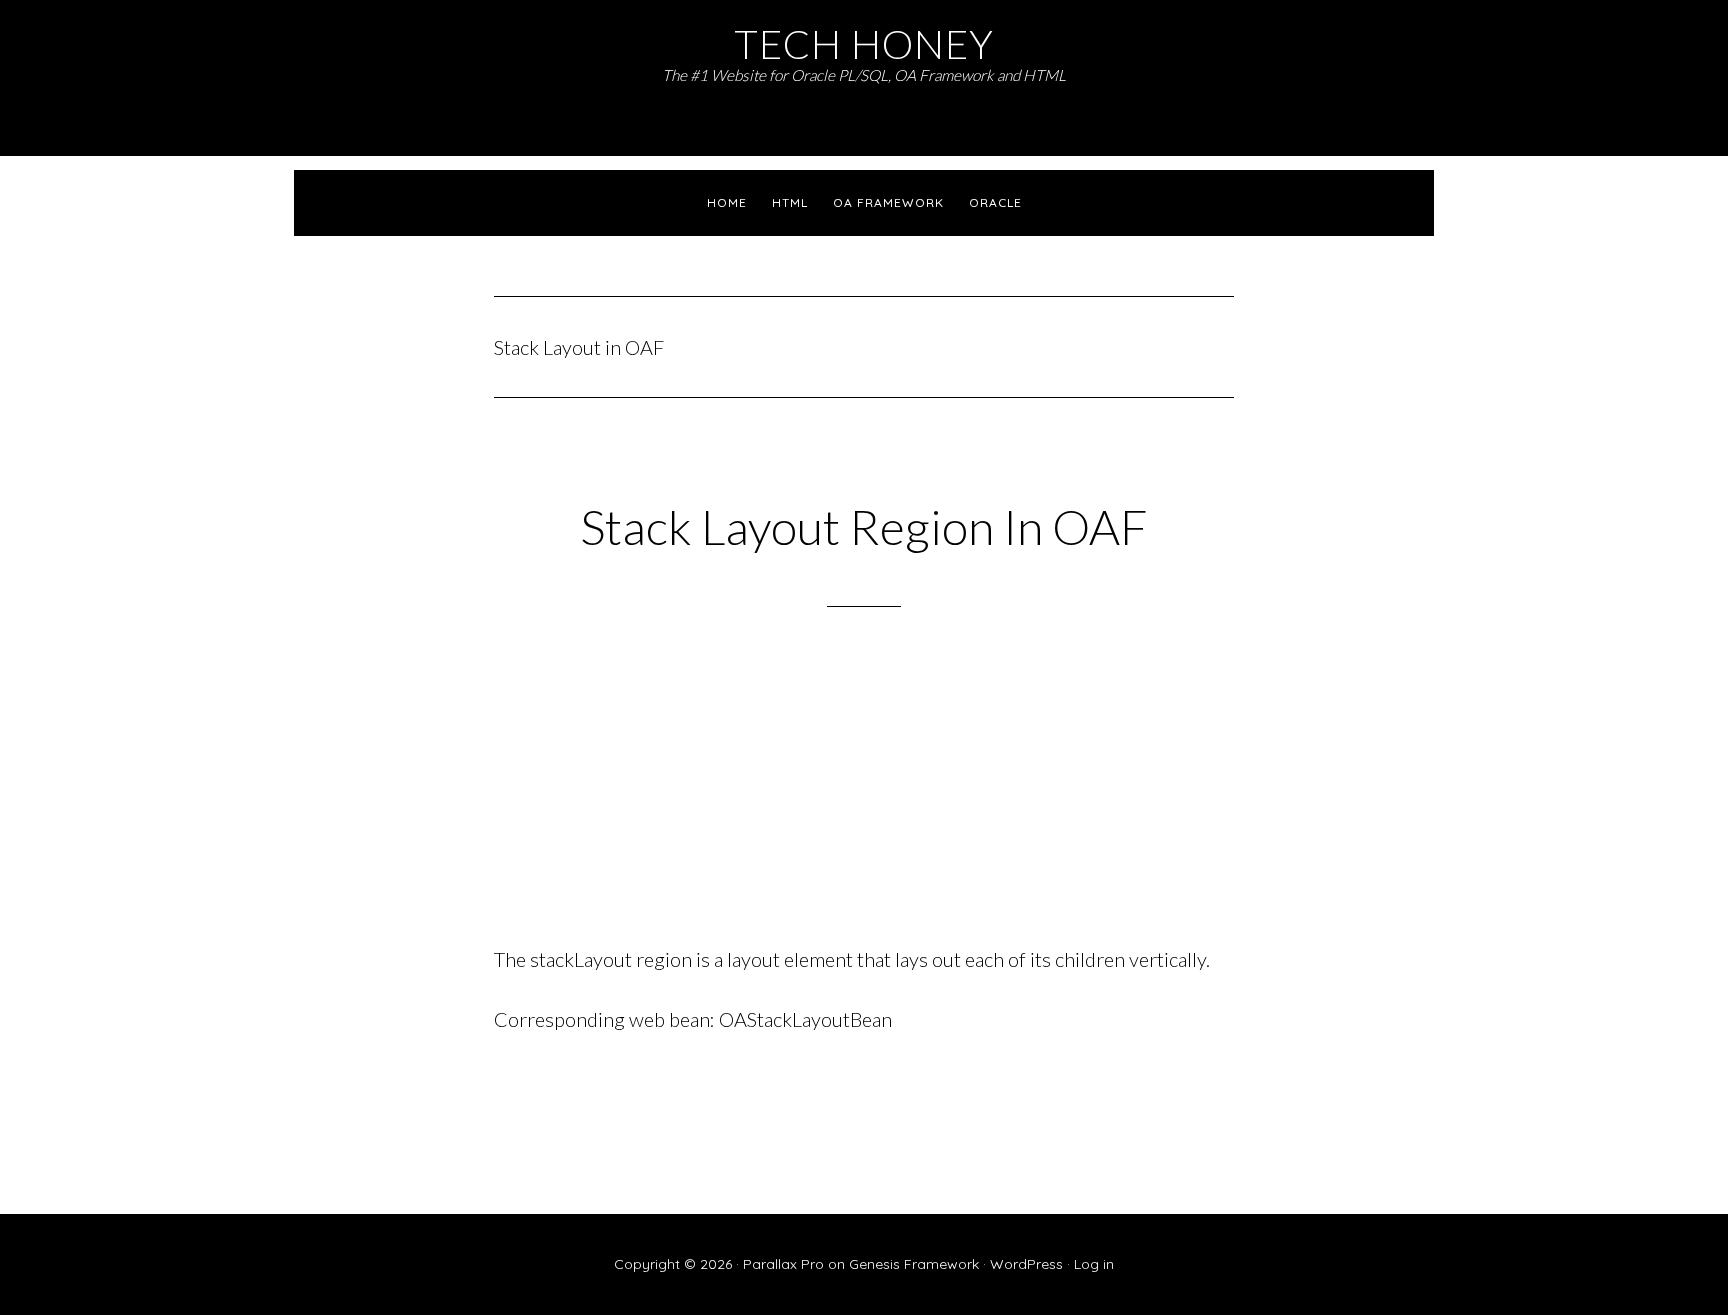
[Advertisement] (864, 802)
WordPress (1026, 1264)
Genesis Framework (914, 1264)
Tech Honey (864, 43)
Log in (1094, 1264)
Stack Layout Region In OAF (864, 526)
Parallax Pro (783, 1264)
